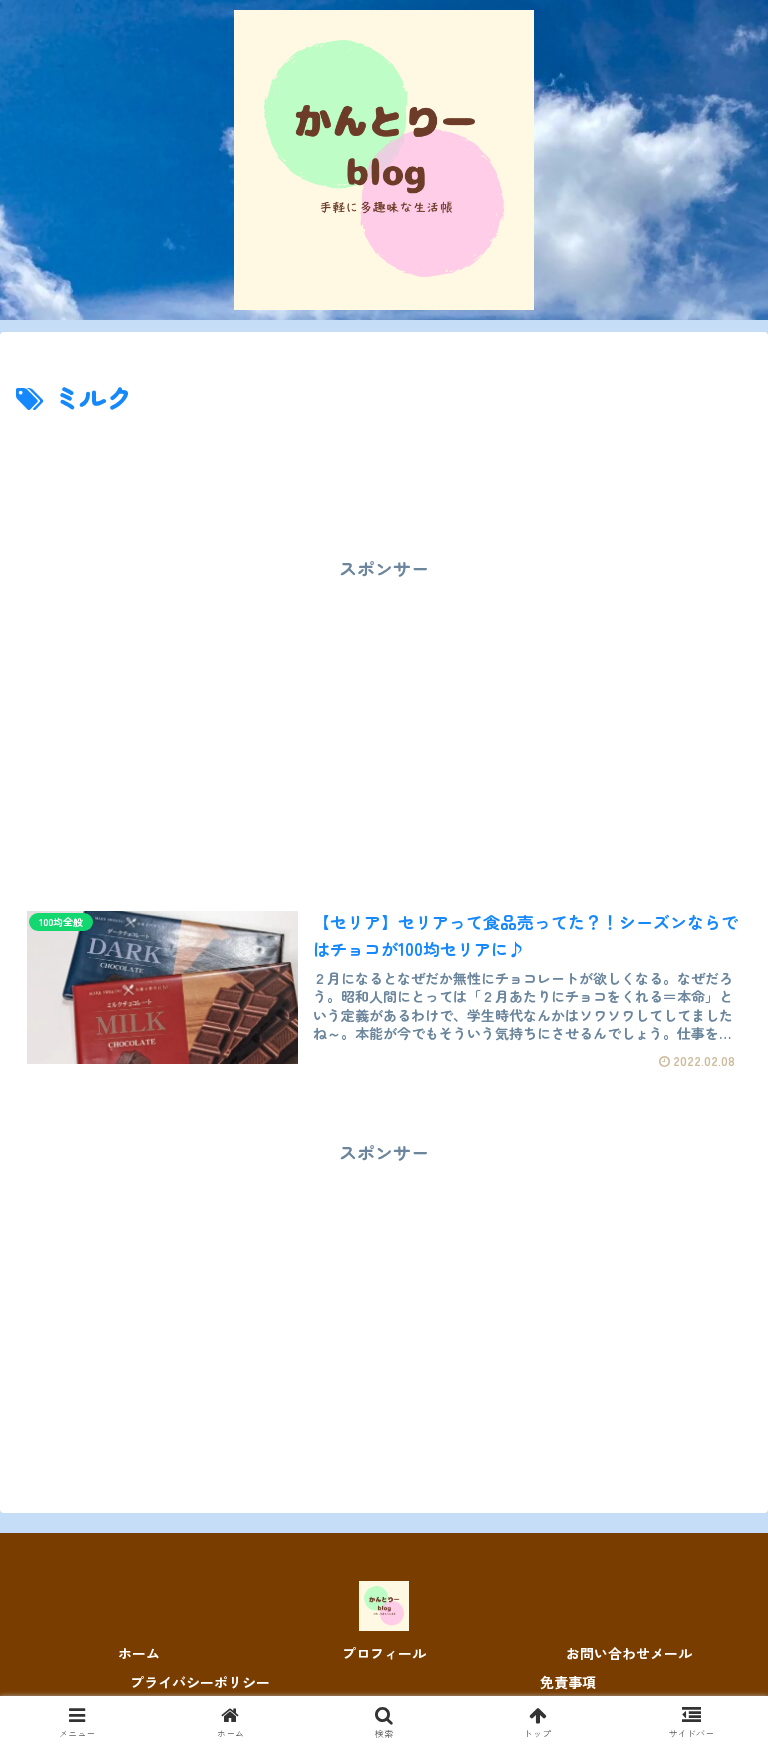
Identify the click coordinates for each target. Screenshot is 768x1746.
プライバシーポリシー (200, 1682)
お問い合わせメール (629, 1653)
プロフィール (384, 1653)
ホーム (139, 1653)
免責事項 (568, 1682)
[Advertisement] (384, 475)
